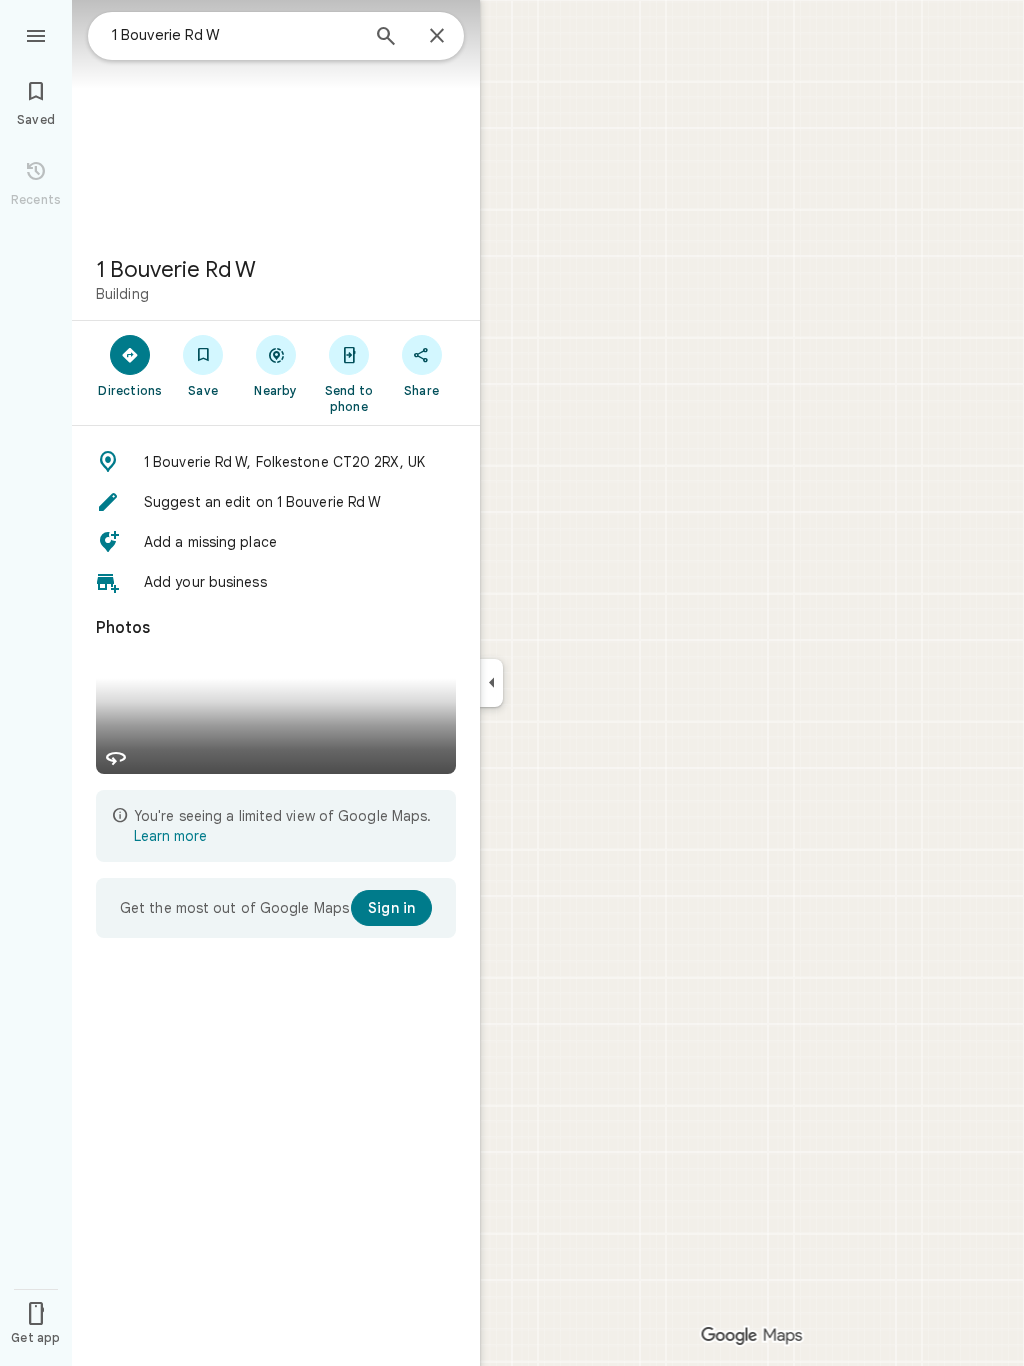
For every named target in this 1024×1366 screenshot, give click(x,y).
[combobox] (235, 35)
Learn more (170, 836)
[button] (276, 462)
